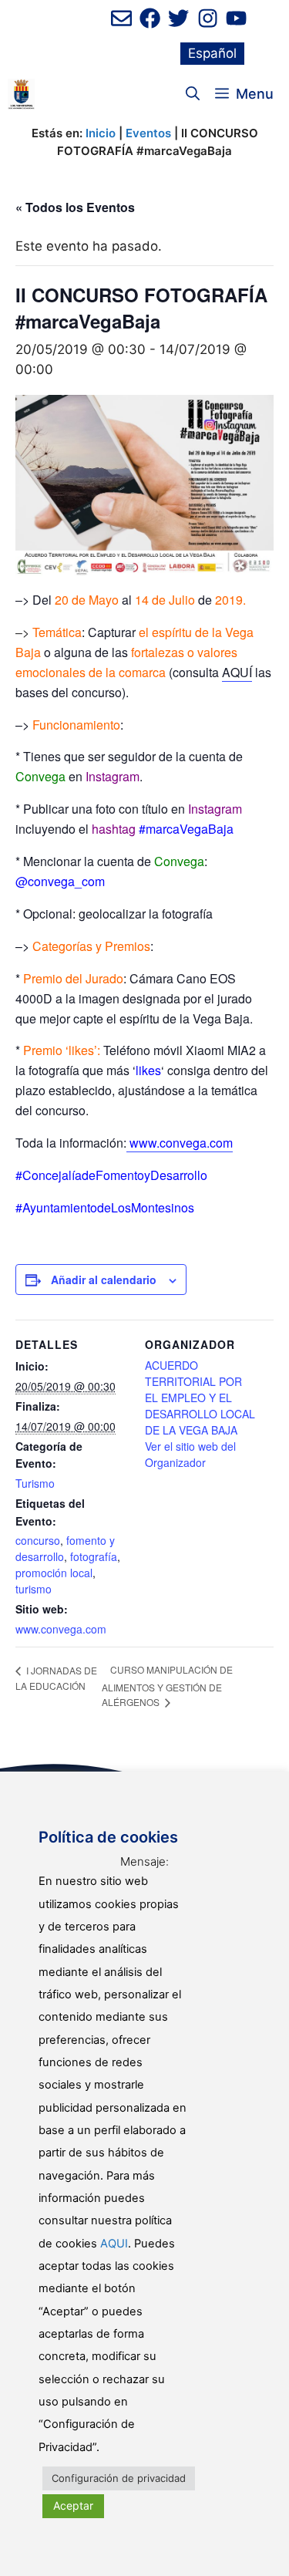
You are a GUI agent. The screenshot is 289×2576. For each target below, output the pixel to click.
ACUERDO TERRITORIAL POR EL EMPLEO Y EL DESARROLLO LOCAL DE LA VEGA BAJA (200, 1398)
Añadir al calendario (104, 1280)
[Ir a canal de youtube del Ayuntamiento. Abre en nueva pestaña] (236, 18)
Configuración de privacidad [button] (119, 2478)
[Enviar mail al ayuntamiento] (121, 18)
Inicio (101, 133)
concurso (38, 1540)
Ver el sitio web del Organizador (190, 1454)
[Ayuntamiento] (21, 94)
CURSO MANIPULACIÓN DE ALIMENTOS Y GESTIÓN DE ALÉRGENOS (167, 1686)
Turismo (35, 1483)
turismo (34, 1589)
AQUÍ (237, 672)
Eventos (148, 133)
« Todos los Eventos (75, 207)
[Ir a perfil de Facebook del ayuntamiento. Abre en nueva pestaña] (150, 18)
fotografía (94, 1556)
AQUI (114, 2244)
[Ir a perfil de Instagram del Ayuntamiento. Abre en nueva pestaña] (208, 18)
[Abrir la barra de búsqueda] (193, 94)
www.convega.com (61, 1629)
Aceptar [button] (73, 2505)
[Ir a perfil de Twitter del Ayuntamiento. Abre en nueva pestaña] (178, 18)
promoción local (54, 1573)
